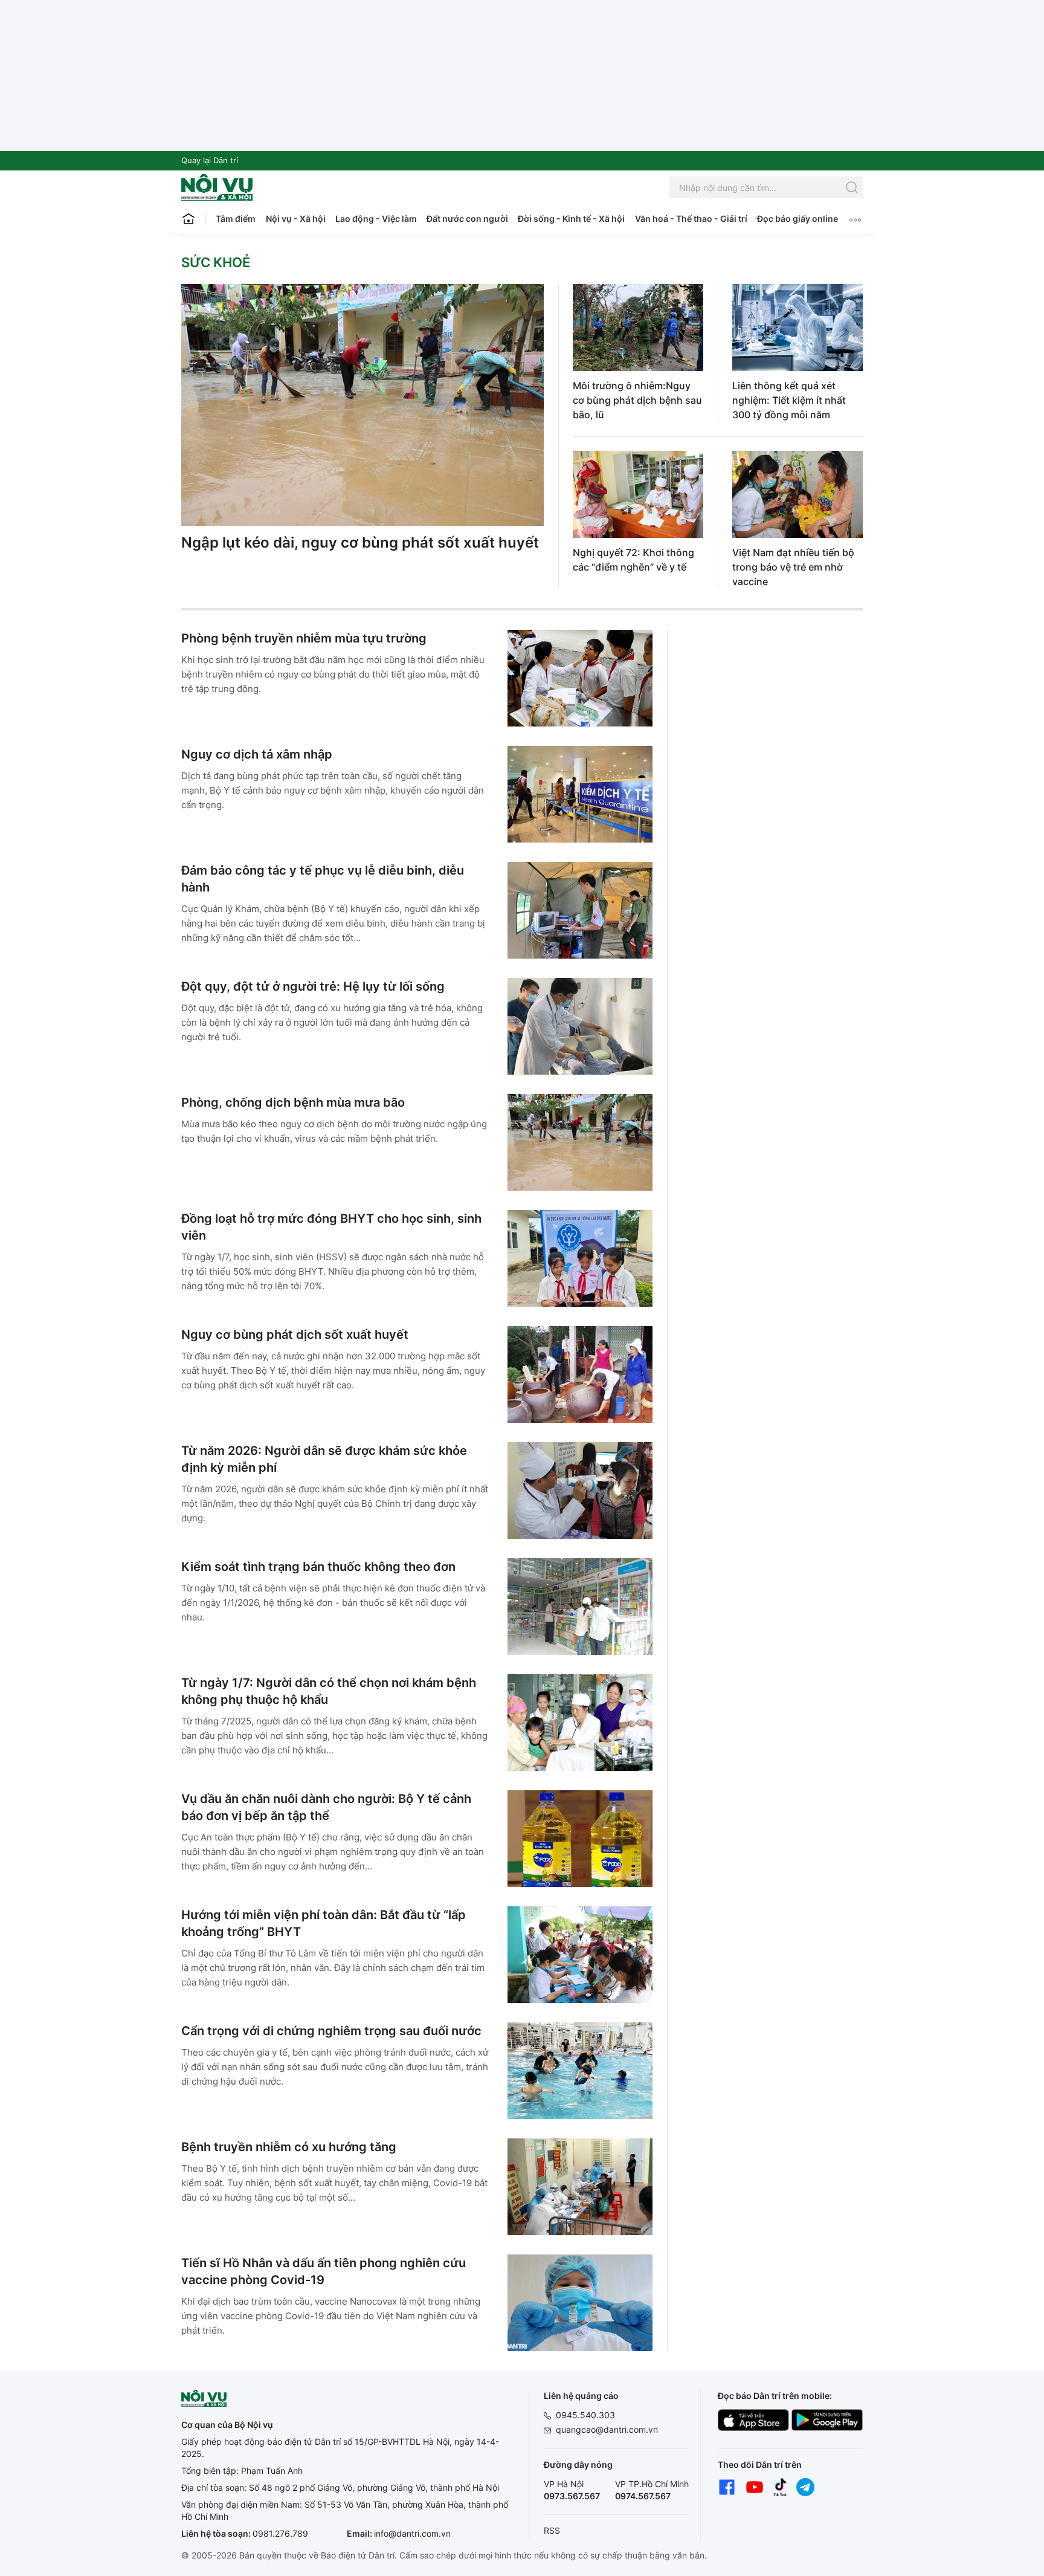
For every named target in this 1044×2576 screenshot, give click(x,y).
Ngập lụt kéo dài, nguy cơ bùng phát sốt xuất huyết (360, 542)
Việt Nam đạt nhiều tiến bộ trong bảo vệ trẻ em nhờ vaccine (793, 567)
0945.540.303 (585, 2415)
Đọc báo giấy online (797, 218)
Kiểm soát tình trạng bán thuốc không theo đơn (318, 1567)
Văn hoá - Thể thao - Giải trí (691, 218)
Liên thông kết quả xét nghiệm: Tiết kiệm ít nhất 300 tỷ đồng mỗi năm (789, 400)
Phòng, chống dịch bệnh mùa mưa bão (293, 1102)
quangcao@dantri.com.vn (607, 2429)
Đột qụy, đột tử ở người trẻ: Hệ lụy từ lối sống (313, 986)
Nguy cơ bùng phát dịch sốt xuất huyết (295, 1335)
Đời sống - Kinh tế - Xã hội (571, 218)
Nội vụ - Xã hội (296, 218)
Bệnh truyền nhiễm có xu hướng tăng (289, 2147)
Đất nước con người (467, 218)
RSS (552, 2530)
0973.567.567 (572, 2496)
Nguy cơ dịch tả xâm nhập (257, 754)
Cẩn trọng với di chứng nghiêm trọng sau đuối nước (331, 2031)
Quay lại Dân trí (210, 160)
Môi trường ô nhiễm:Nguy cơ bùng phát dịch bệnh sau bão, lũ (637, 400)
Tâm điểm (236, 218)
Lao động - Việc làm (376, 218)
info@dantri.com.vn (412, 2533)
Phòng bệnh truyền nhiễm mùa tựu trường (304, 638)
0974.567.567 (643, 2496)
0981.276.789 (280, 2533)
